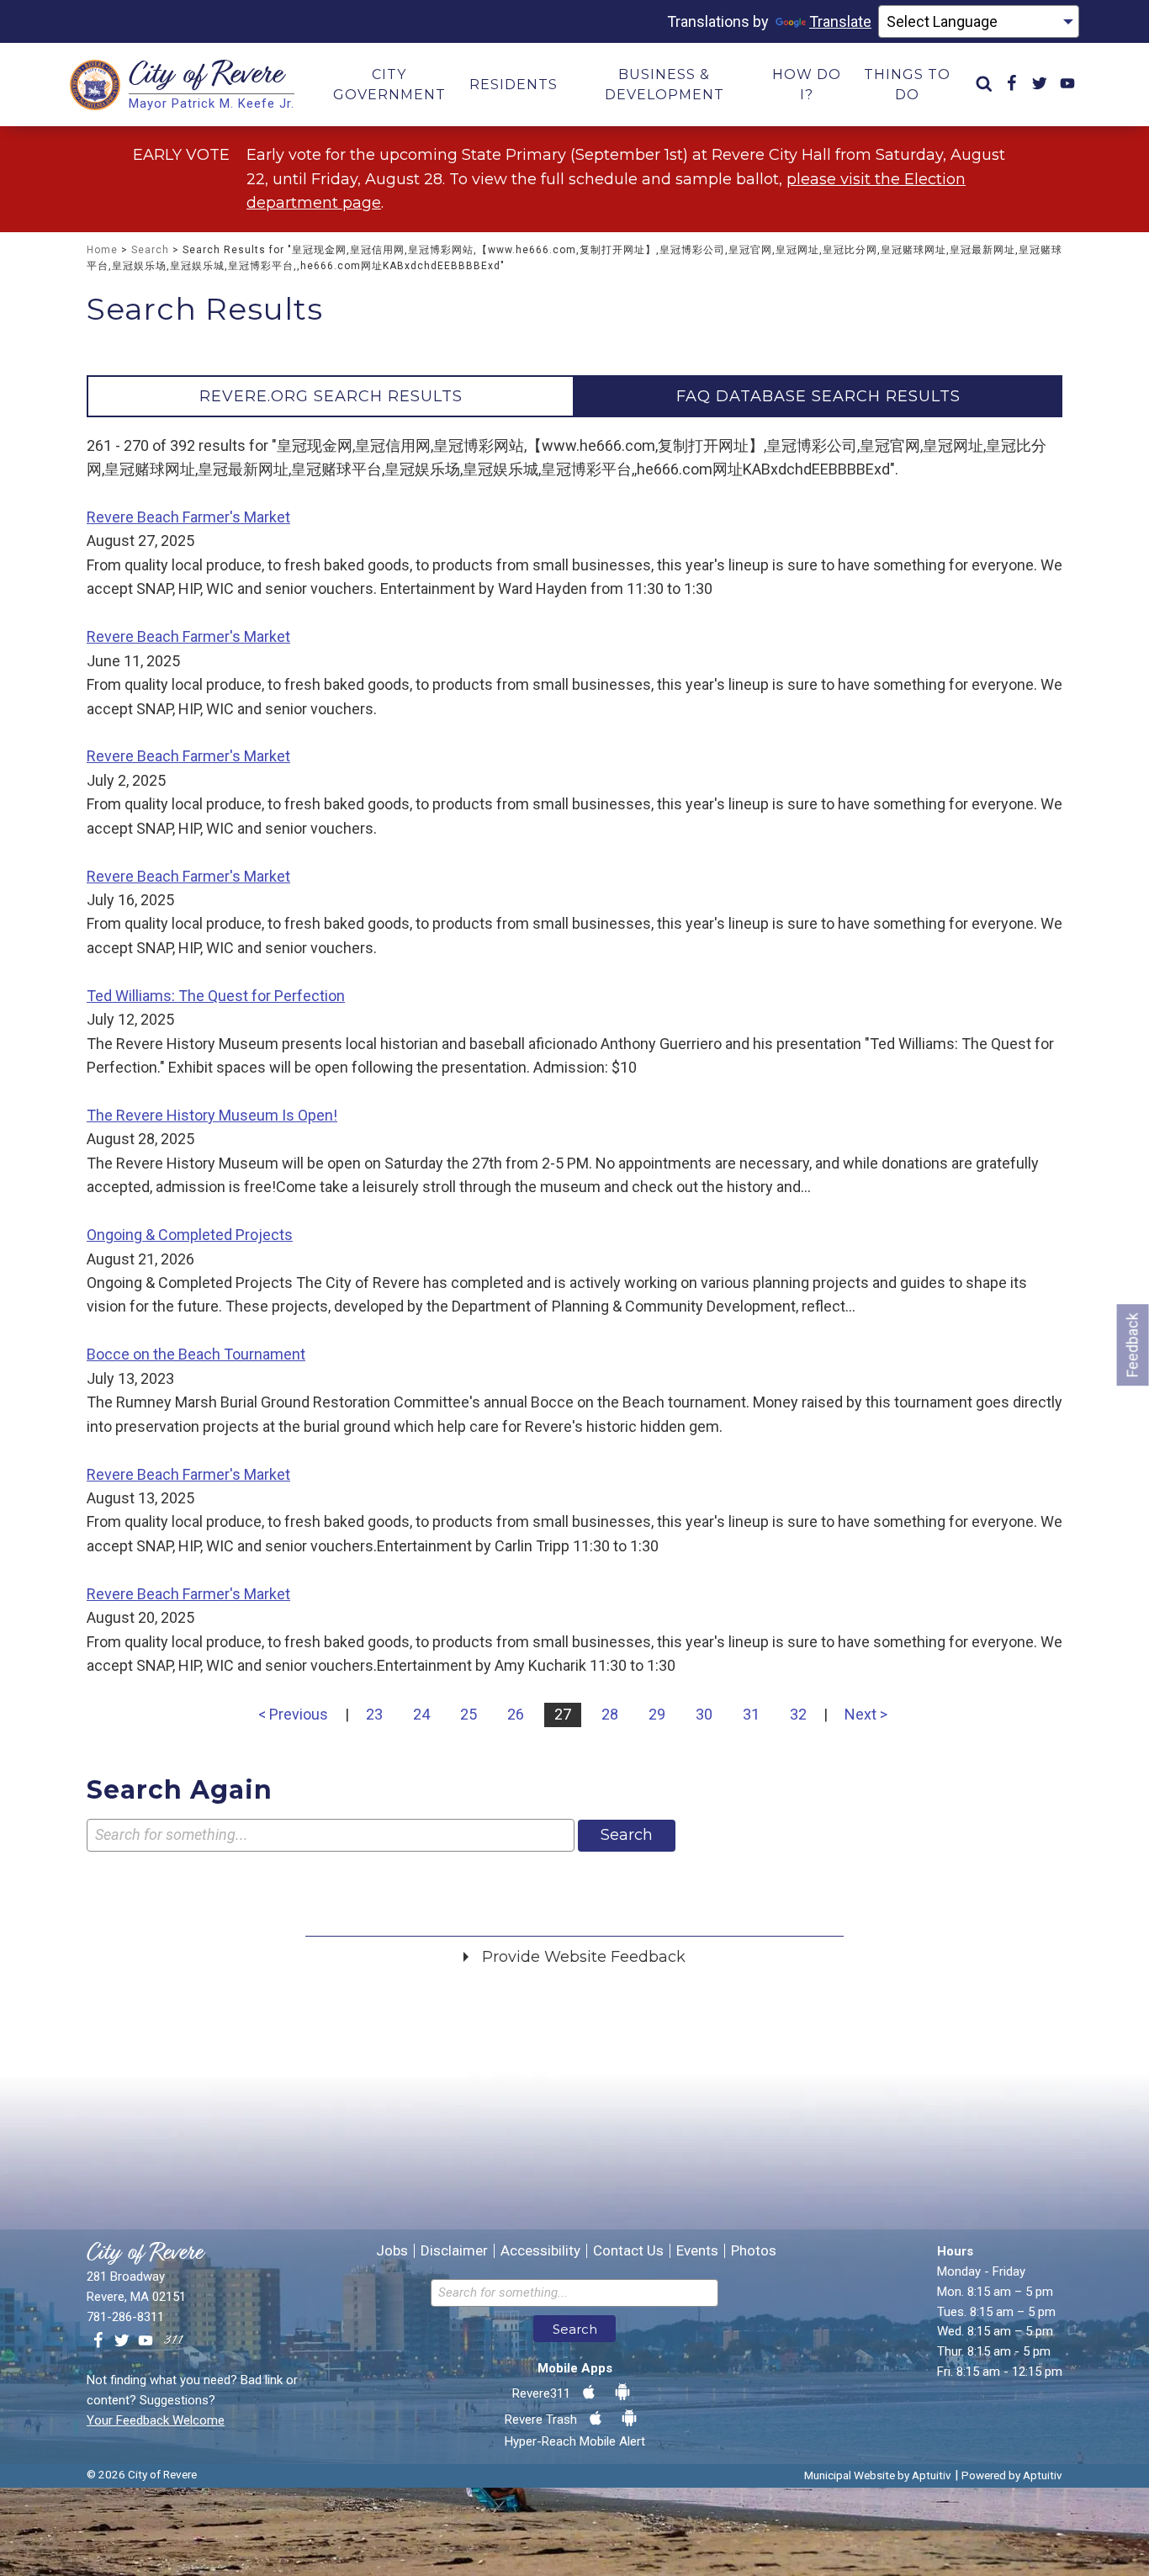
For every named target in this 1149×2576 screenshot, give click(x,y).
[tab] (331, 396)
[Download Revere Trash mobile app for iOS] (596, 2419)
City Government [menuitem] (389, 85)
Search (150, 250)
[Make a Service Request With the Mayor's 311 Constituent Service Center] (173, 2341)
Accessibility (540, 2251)
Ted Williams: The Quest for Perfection (216, 996)
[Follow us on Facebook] (98, 2341)
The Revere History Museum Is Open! (212, 1115)
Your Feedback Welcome (156, 2420)
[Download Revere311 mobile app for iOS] (589, 2393)
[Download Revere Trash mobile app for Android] (629, 2419)
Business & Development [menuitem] (665, 85)
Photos (754, 2251)
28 (610, 1714)
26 (516, 1714)
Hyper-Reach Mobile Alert (575, 2441)
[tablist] (574, 396)
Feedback (1133, 1345)
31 (751, 1714)
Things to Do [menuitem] (907, 85)
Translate (840, 21)
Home (102, 250)
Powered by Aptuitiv (1012, 2475)
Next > (866, 1714)
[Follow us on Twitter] (122, 2341)
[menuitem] (984, 85)
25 (469, 1714)
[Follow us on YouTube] (146, 2341)
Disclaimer (454, 2251)
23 (374, 1714)
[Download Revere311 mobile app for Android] (622, 2393)
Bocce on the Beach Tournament (196, 1354)
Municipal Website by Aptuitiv (878, 2475)
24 (421, 1714)
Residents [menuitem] (514, 85)
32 (798, 1714)
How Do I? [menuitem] (807, 85)
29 (657, 1714)
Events (697, 2251)
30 (704, 1714)
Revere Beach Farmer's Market (188, 517)
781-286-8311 (125, 2317)
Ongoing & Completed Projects (190, 1235)
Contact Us (628, 2251)
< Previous (293, 1714)
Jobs (392, 2251)
